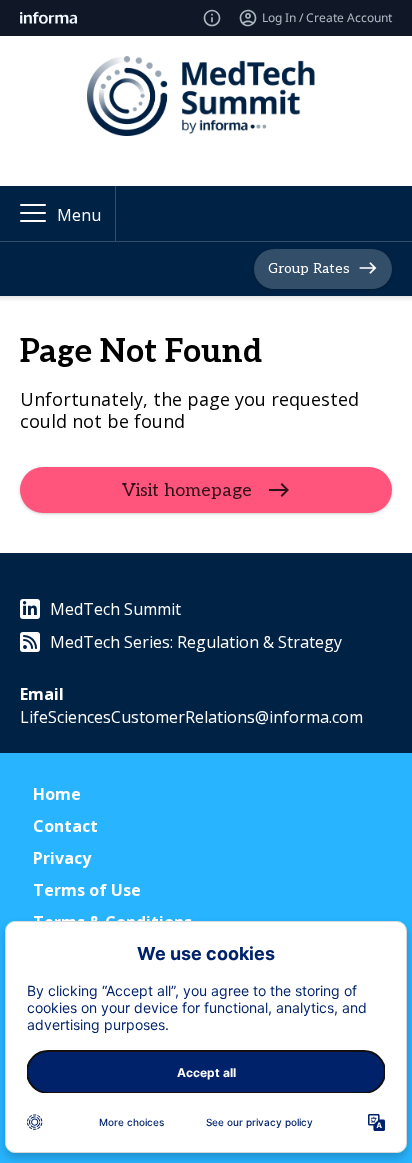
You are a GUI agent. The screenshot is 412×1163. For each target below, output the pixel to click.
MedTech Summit (115, 609)
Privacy (62, 858)
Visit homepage (187, 490)
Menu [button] (79, 215)
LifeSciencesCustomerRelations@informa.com (191, 717)
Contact (65, 826)
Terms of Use (87, 890)
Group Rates (309, 268)
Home (57, 794)
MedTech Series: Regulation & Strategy (196, 642)
